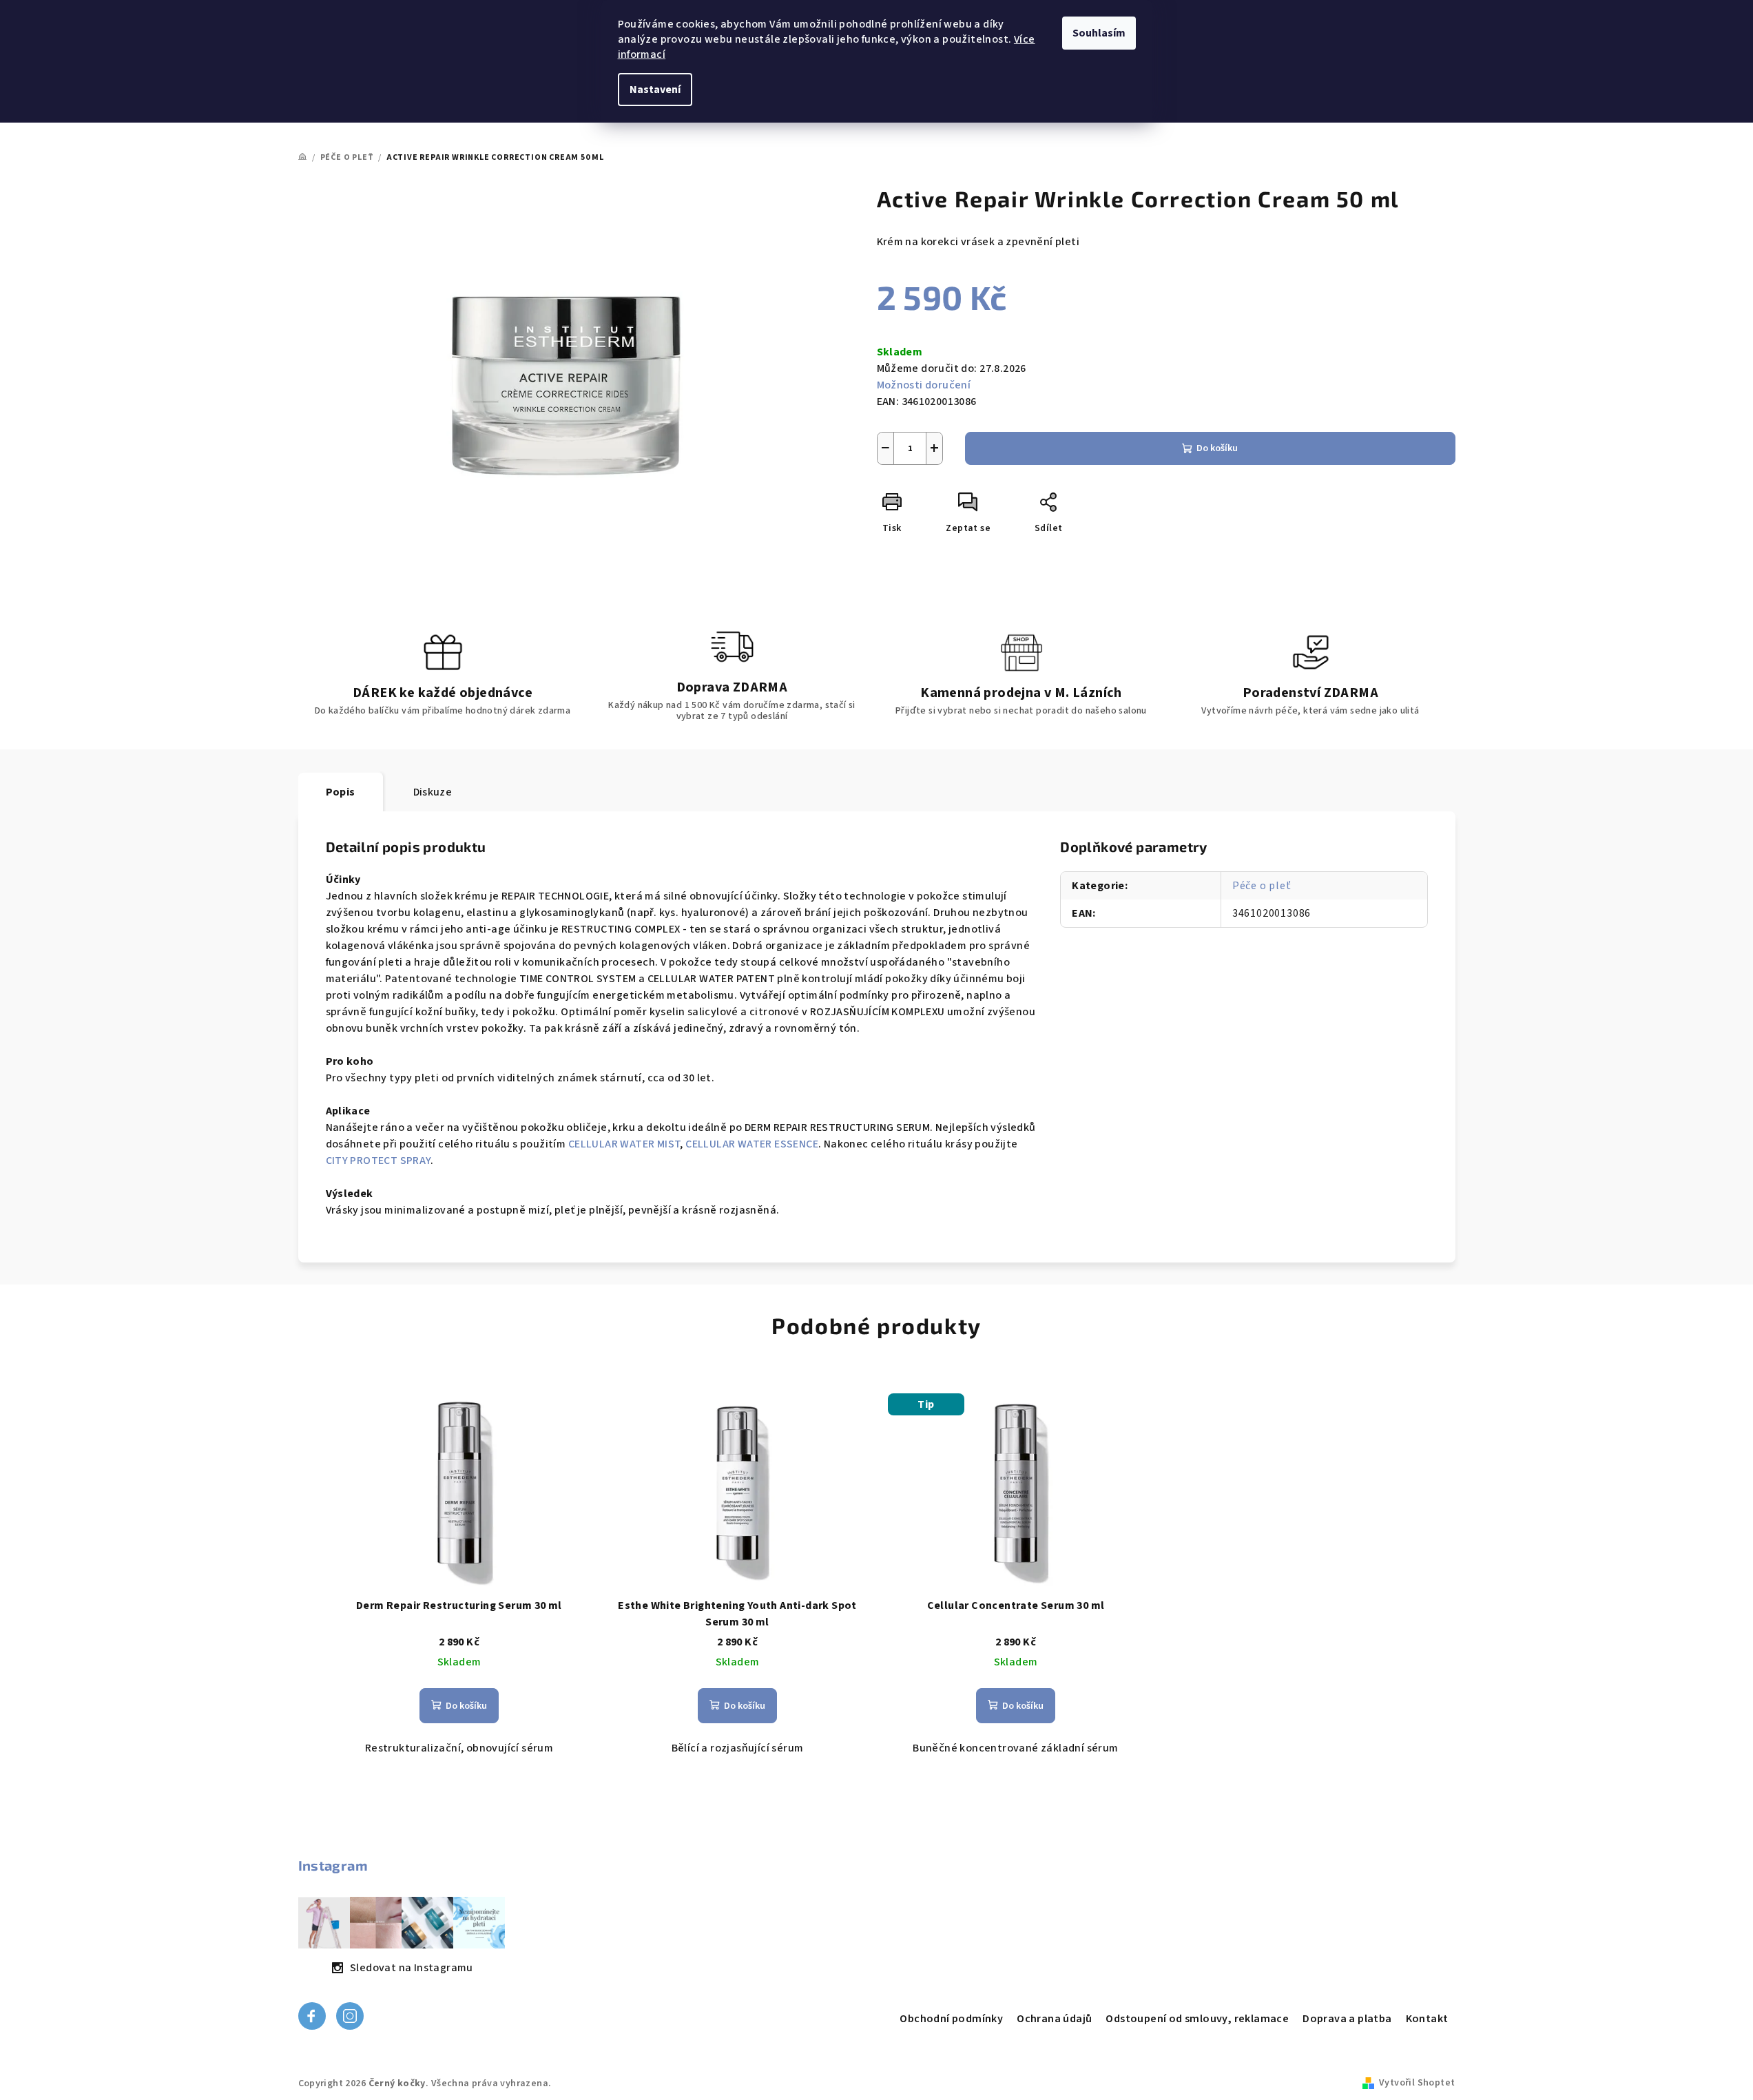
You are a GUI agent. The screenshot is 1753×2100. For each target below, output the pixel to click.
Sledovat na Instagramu (412, 1968)
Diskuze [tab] (433, 792)
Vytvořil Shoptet (1417, 2083)
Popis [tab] (341, 792)
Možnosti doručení (924, 385)
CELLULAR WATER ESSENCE (752, 1144)
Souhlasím (1099, 33)
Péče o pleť (1262, 886)
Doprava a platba (1347, 2019)
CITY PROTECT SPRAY (378, 1161)
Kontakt (1427, 2019)
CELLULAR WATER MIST (624, 1144)
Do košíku (1217, 448)
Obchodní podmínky (951, 2019)
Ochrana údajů (1054, 2019)
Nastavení (655, 90)
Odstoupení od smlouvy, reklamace (1197, 2019)
